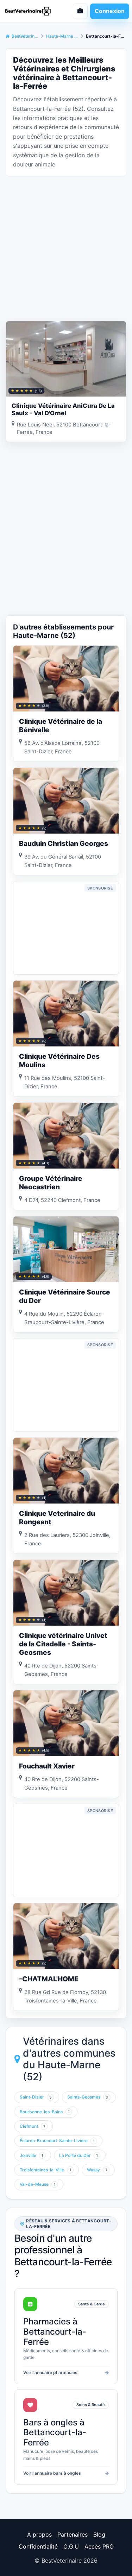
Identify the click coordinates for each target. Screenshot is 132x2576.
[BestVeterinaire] (31, 11)
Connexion (110, 11)
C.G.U (71, 2546)
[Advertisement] (66, 248)
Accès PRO (99, 2546)
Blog (99, 2534)
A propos (39, 2534)
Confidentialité (38, 2546)
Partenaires (73, 2534)
